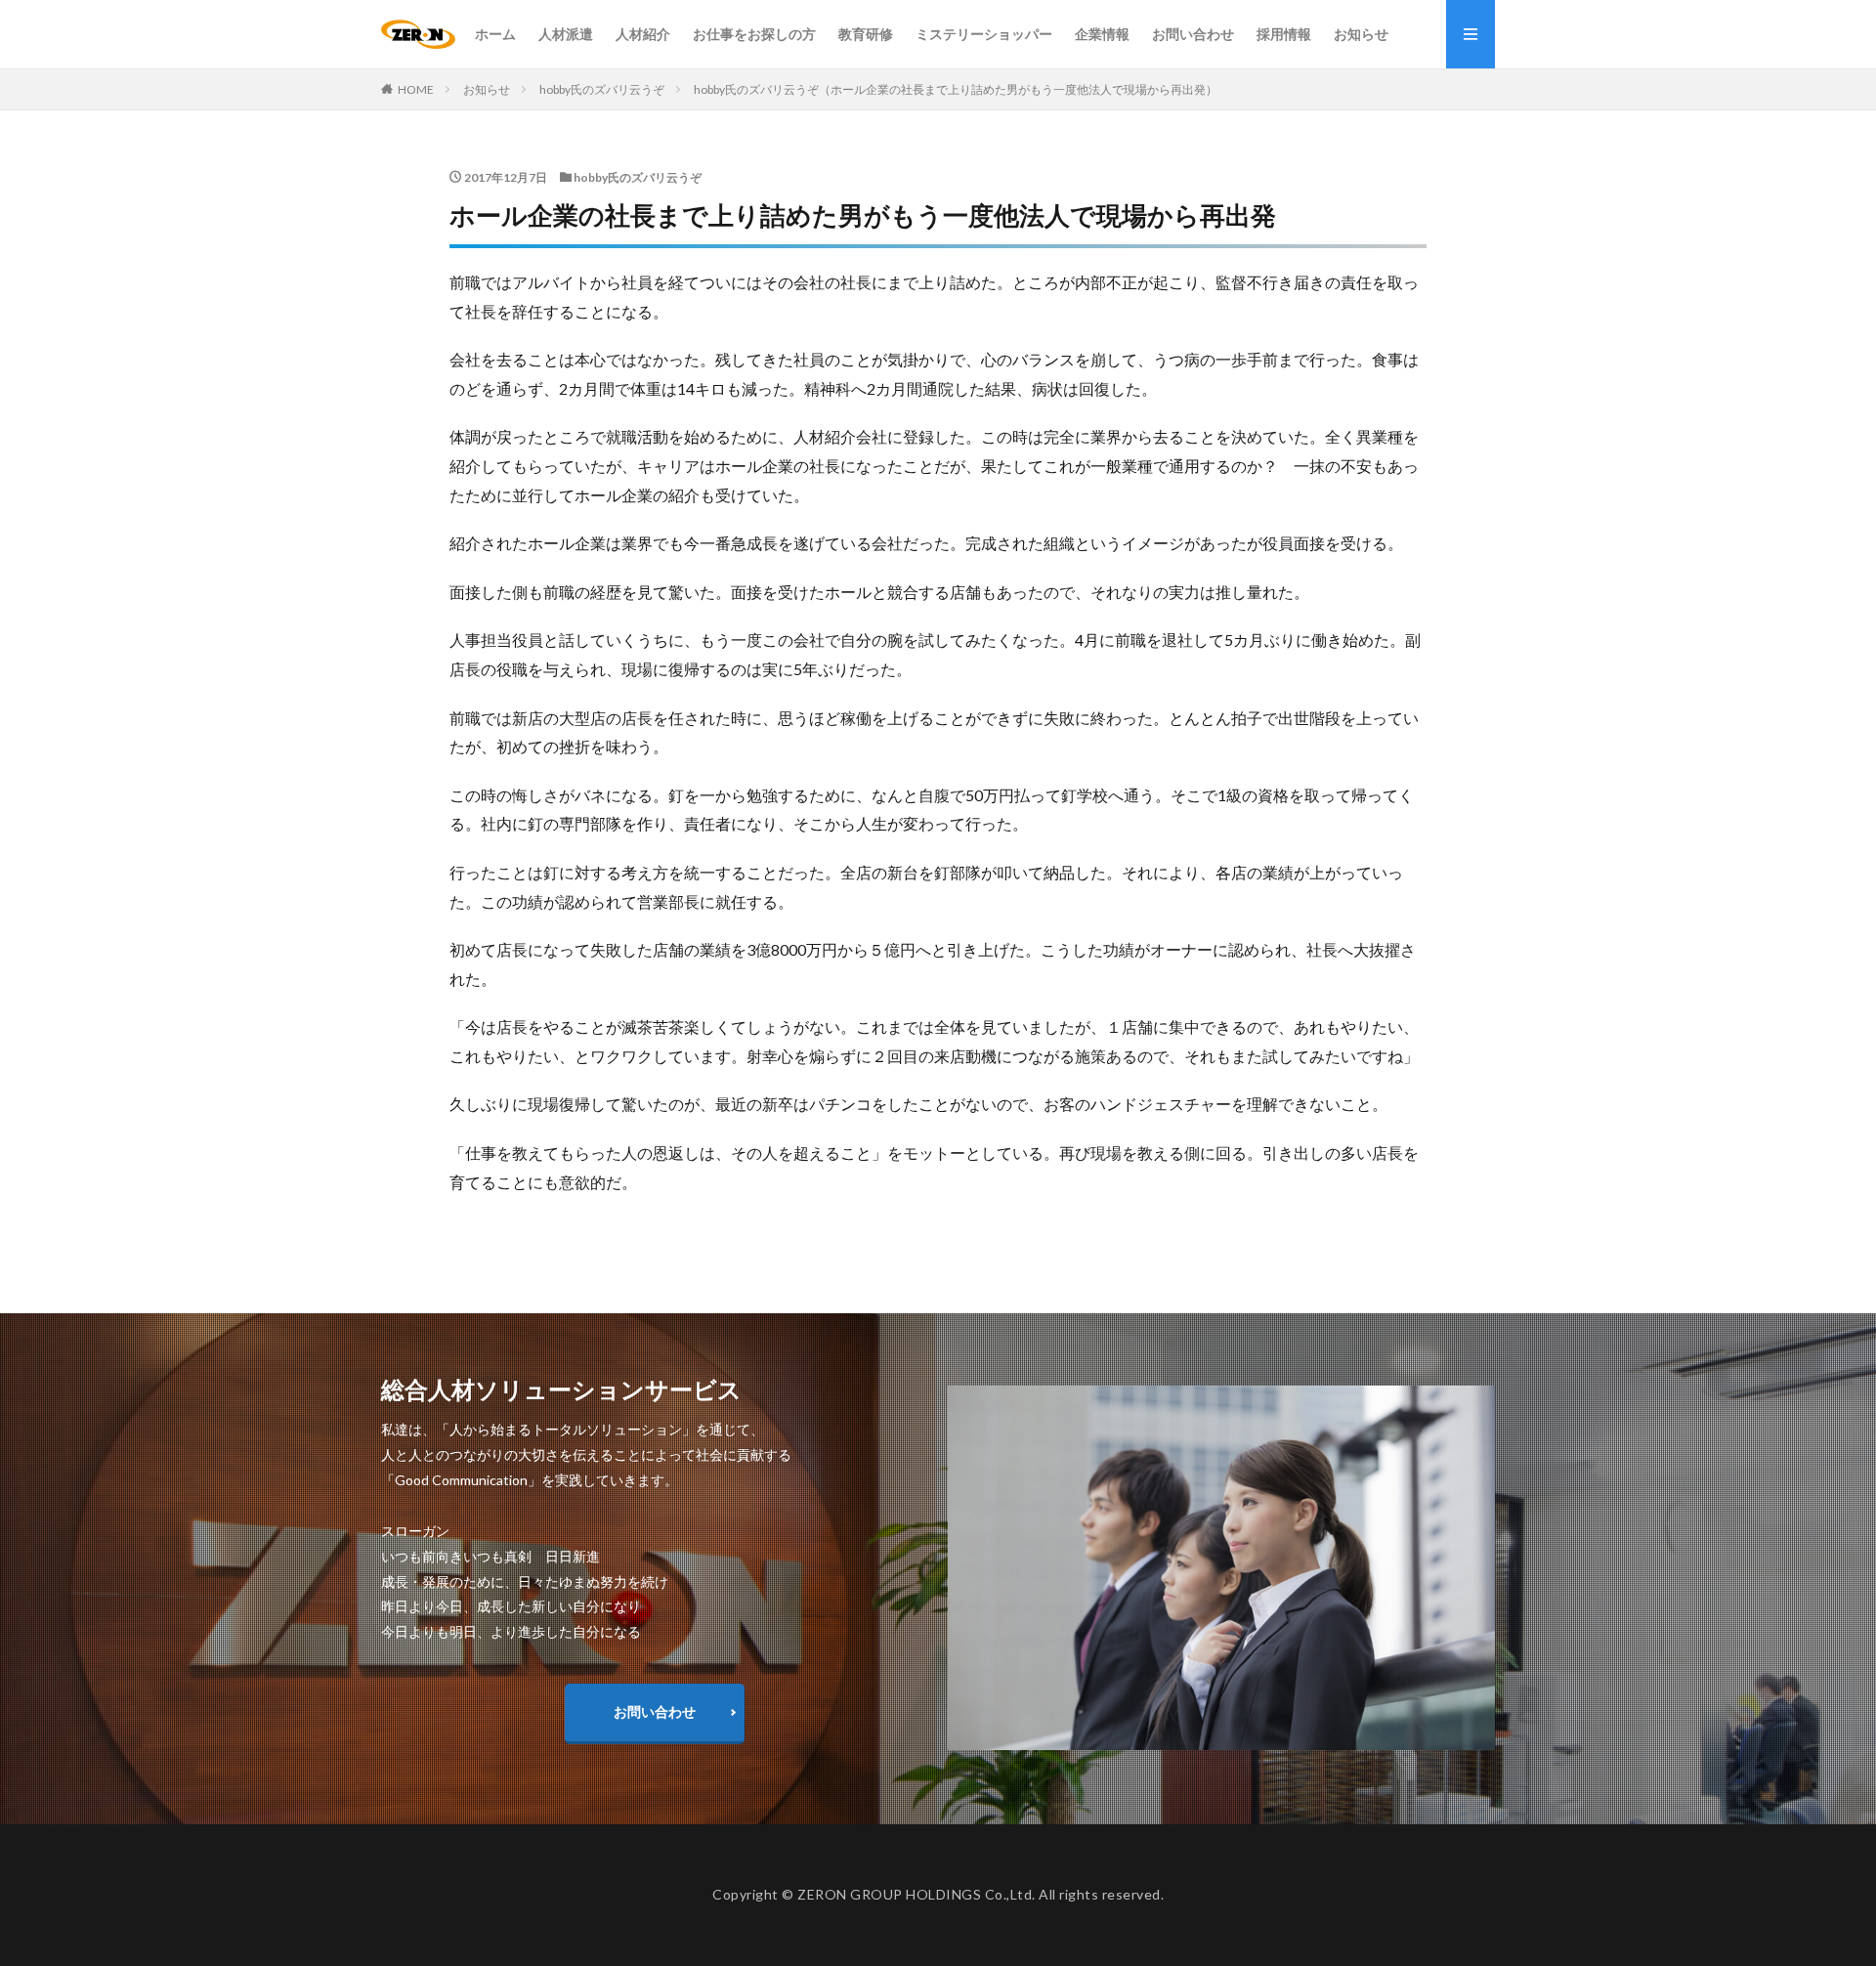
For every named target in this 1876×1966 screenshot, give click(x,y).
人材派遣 (566, 34)
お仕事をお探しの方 (754, 34)
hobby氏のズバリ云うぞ (602, 89)
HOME (416, 89)
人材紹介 (643, 34)
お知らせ (1361, 34)
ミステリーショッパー (984, 34)
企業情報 (1102, 34)
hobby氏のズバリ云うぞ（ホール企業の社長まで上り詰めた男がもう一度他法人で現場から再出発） (956, 89)
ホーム (495, 34)
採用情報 (1284, 34)
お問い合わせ (1193, 34)
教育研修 (866, 34)
